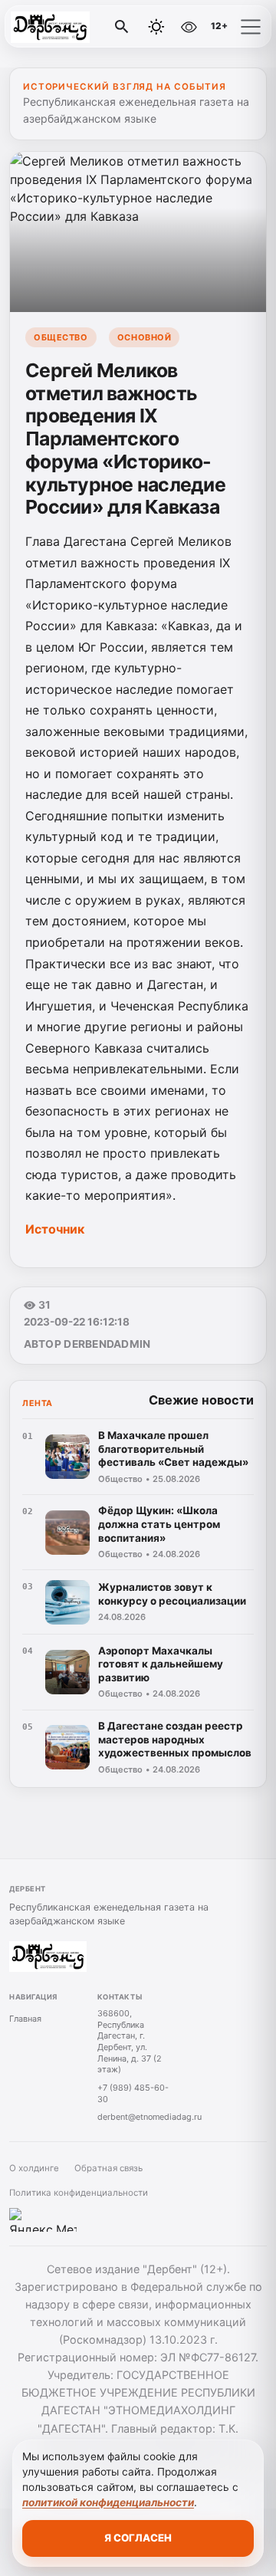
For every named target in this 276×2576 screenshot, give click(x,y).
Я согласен (138, 2538)
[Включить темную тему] (156, 27)
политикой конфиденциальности (108, 2502)
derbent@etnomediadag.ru (149, 2117)
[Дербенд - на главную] (75, 27)
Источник (56, 1229)
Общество (61, 337)
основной (144, 337)
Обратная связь (108, 2168)
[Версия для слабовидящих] (189, 27)
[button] (251, 27)
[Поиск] (122, 27)
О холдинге (34, 2168)
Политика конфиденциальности (79, 2193)
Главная (25, 2019)
